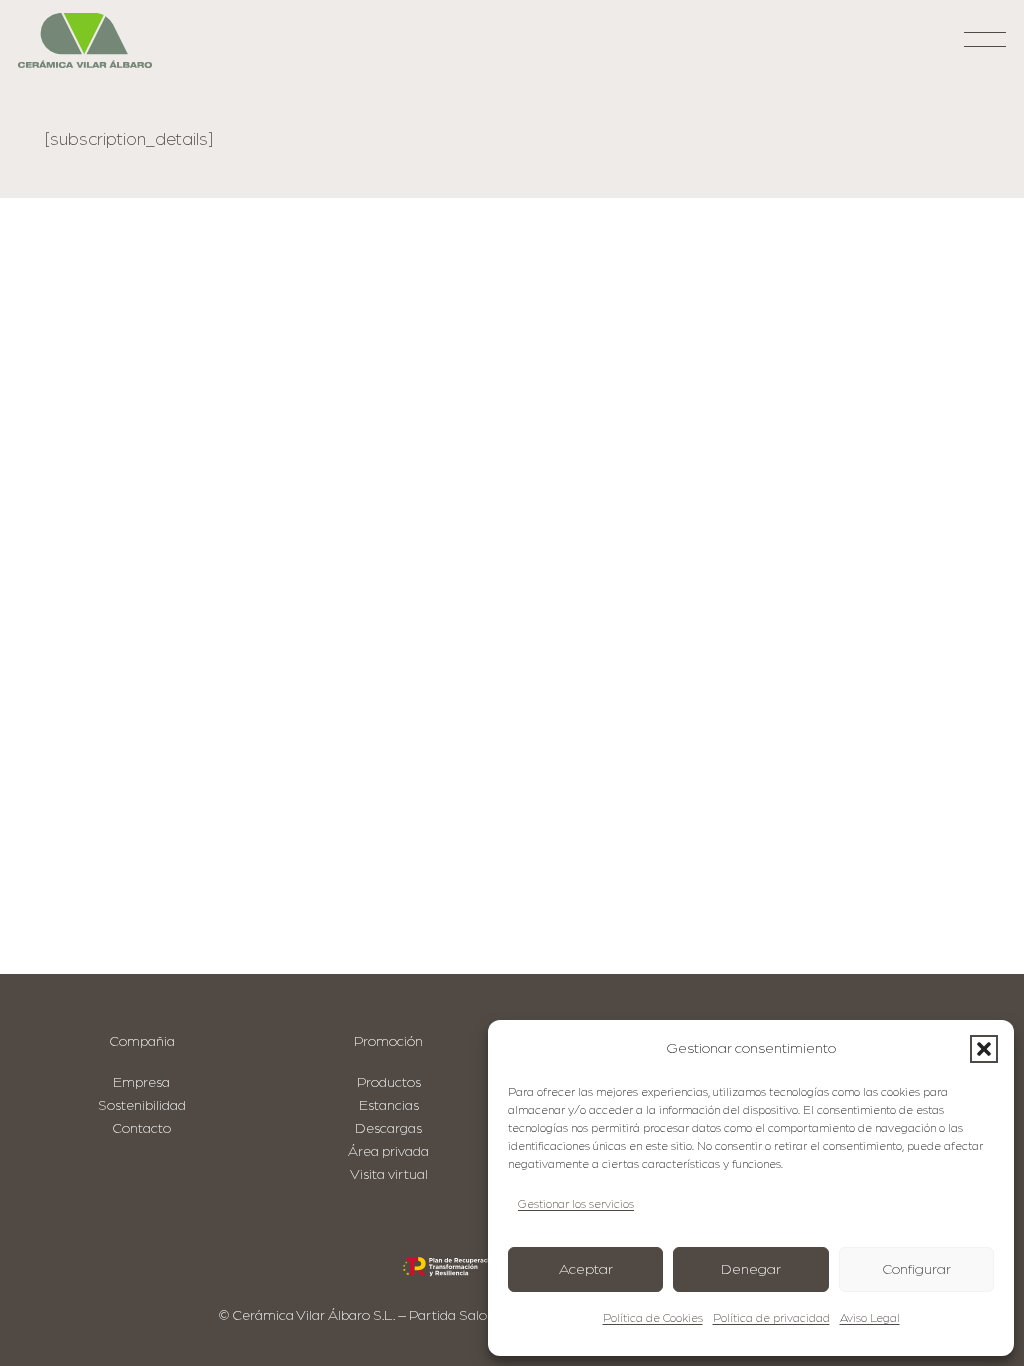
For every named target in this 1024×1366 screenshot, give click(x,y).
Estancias (389, 1105)
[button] (984, 1049)
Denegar (751, 1269)
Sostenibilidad (142, 1105)
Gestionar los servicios (576, 1204)
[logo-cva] (85, 40)
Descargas (388, 1128)
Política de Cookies (653, 1318)
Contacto (141, 1128)
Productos (389, 1082)
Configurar (916, 1269)
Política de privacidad (771, 1318)
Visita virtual (389, 1174)
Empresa (141, 1082)
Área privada (388, 1151)
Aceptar (586, 1269)
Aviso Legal (870, 1318)
